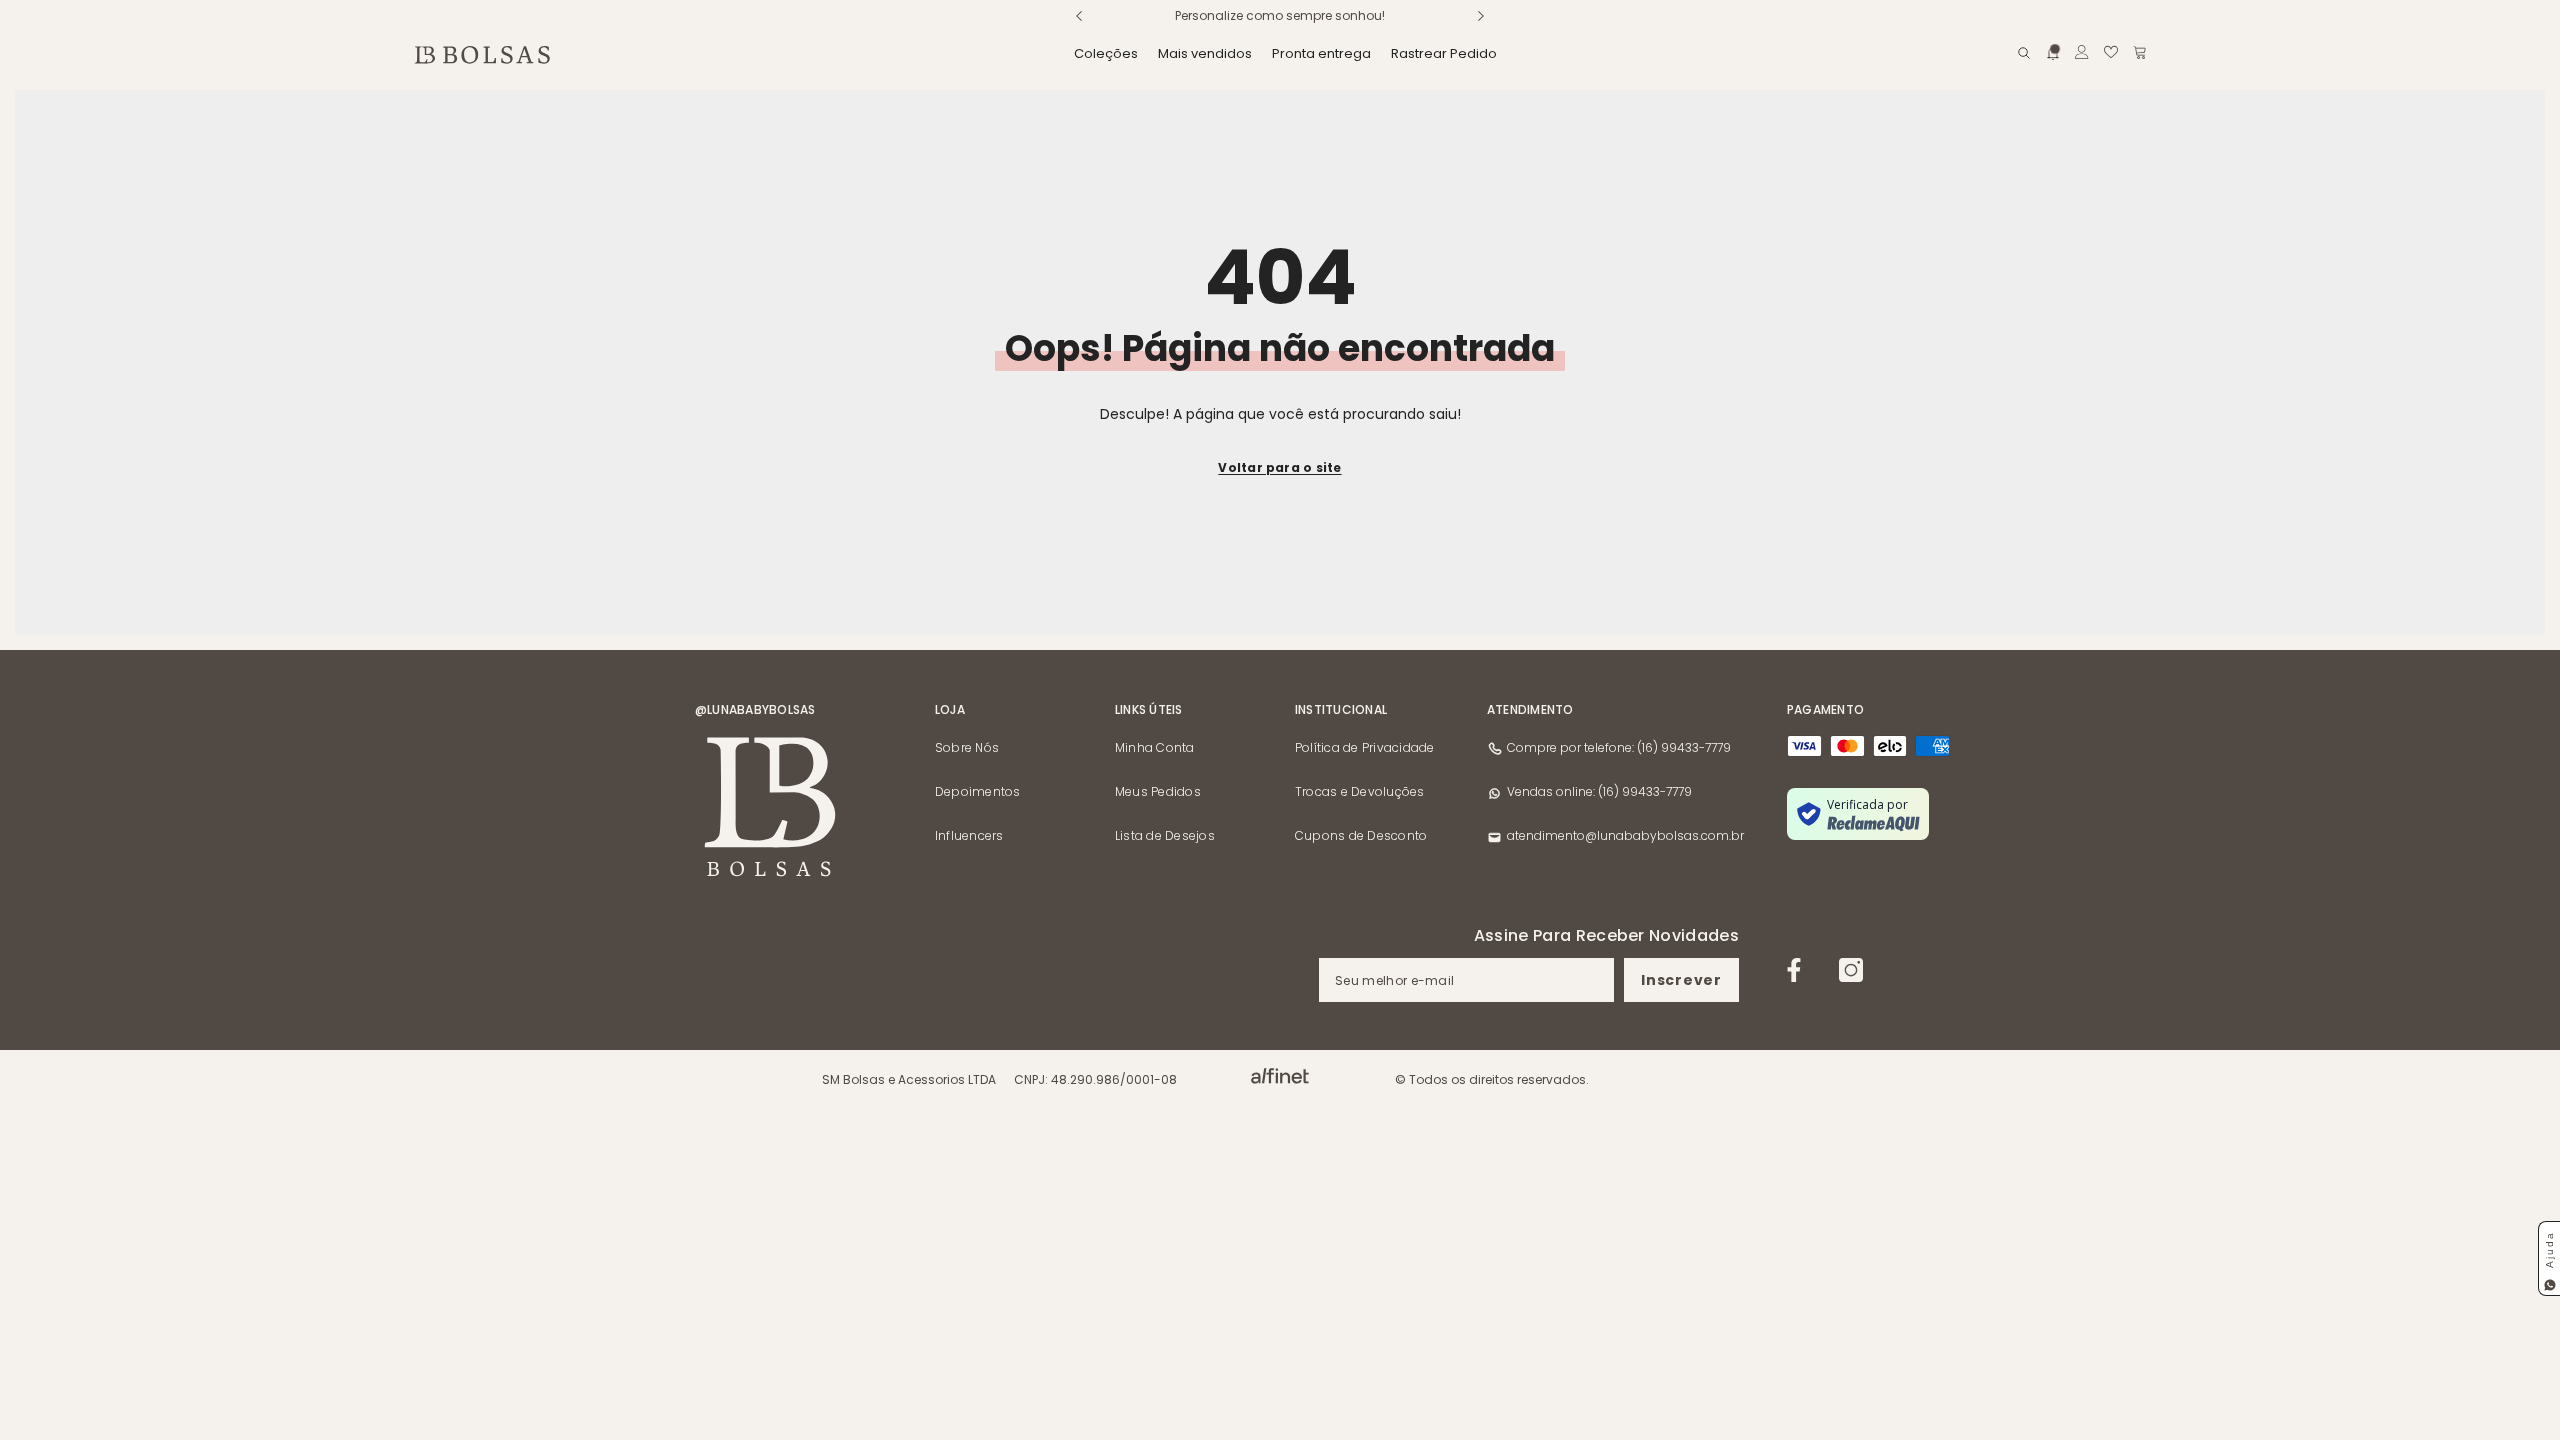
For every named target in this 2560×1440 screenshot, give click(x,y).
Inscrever (1681, 980)
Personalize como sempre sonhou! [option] (1280, 15)
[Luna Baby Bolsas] (1280, 1076)
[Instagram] (1851, 970)
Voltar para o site (1279, 467)
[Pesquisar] (2024, 52)
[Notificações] (2053, 51)
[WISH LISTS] (2111, 52)
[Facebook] (1794, 970)
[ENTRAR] (2082, 52)
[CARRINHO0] (2140, 52)
